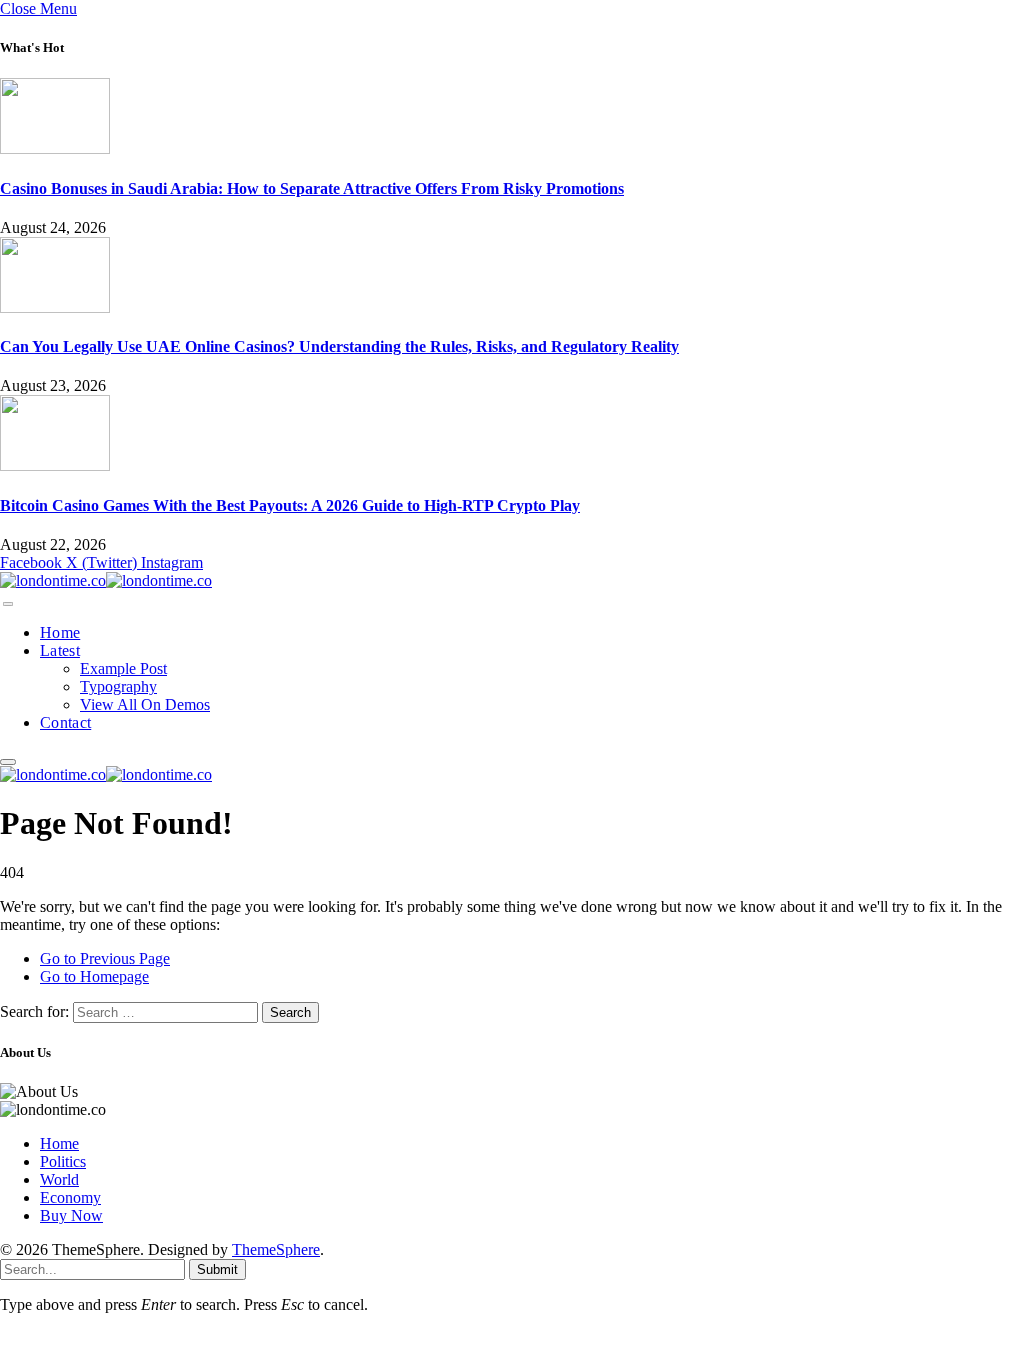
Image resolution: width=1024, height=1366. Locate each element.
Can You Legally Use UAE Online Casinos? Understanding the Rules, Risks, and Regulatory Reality (339, 346)
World (59, 1179)
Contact (65, 722)
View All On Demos (145, 704)
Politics (63, 1161)
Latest (60, 650)
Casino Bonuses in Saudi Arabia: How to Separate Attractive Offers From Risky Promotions (312, 188)
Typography (118, 686)
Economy (70, 1197)
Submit (217, 1269)
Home (60, 632)
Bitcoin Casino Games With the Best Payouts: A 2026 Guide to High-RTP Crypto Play (290, 505)
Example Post (123, 668)
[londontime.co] (106, 580)
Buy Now (71, 1215)
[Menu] (8, 604)
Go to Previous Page (105, 958)
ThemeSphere (276, 1249)
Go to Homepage (94, 976)
